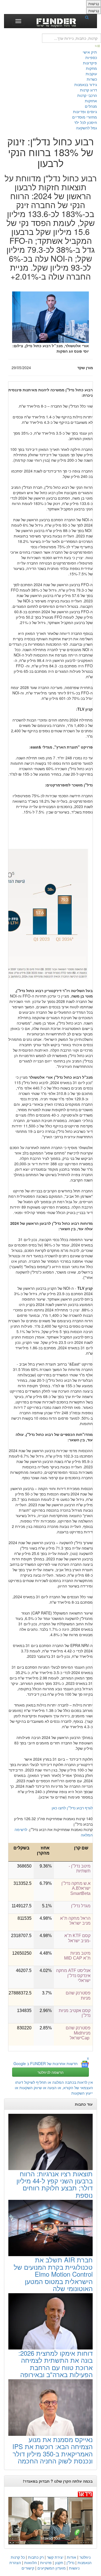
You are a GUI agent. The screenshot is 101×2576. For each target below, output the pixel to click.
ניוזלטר (85, 2557)
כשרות (92, 79)
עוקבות (91, 74)
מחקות (91, 68)
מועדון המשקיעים (52, 2568)
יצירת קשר (55, 2557)
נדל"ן (70, 2562)
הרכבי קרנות (87, 95)
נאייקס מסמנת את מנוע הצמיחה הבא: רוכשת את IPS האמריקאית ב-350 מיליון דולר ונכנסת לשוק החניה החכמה (53, 2450)
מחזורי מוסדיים (85, 117)
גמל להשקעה (86, 128)
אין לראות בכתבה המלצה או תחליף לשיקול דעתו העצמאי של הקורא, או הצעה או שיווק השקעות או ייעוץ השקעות (54, 2088)
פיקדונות (90, 63)
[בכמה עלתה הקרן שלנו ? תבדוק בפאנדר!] (50, 2518)
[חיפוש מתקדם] (98, 45)
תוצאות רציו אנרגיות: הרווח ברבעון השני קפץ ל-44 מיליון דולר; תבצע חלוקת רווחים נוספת (55, 2184)
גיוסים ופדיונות (85, 111)
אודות (72, 2557)
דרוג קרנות (88, 90)
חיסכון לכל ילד (86, 122)
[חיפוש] (89, 17)
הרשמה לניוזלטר (50, 2072)
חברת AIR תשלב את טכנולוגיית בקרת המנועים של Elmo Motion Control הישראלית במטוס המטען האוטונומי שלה (53, 2274)
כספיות (91, 57)
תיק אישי (90, 52)
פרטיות (46, 2562)
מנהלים (91, 106)
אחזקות (91, 101)
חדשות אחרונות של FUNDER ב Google (46, 2063)
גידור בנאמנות (86, 84)
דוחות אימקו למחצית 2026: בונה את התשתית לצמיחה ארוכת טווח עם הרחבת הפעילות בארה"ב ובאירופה (55, 2364)
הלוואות (31, 2562)
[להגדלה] (50, 901)
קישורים (28, 2568)
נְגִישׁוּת (94, 4)
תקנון (59, 2562)
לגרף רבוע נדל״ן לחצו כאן (72, 1808)
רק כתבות (36, 2557)
